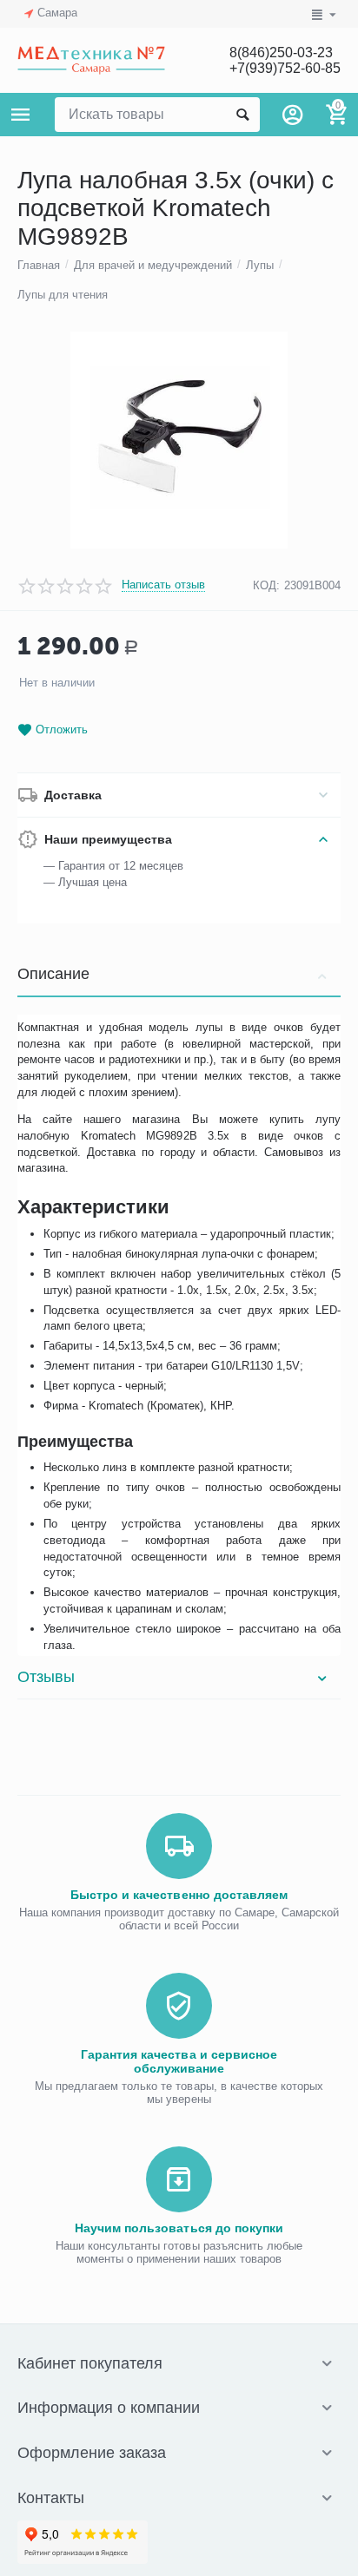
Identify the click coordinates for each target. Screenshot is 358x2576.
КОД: (266, 585)
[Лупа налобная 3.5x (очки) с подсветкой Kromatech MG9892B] (179, 440)
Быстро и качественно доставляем (179, 1895)
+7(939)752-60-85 (285, 68)
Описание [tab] (53, 974)
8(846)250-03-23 (281, 53)
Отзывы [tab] (46, 1677)
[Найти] (242, 115)
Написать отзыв (163, 585)
